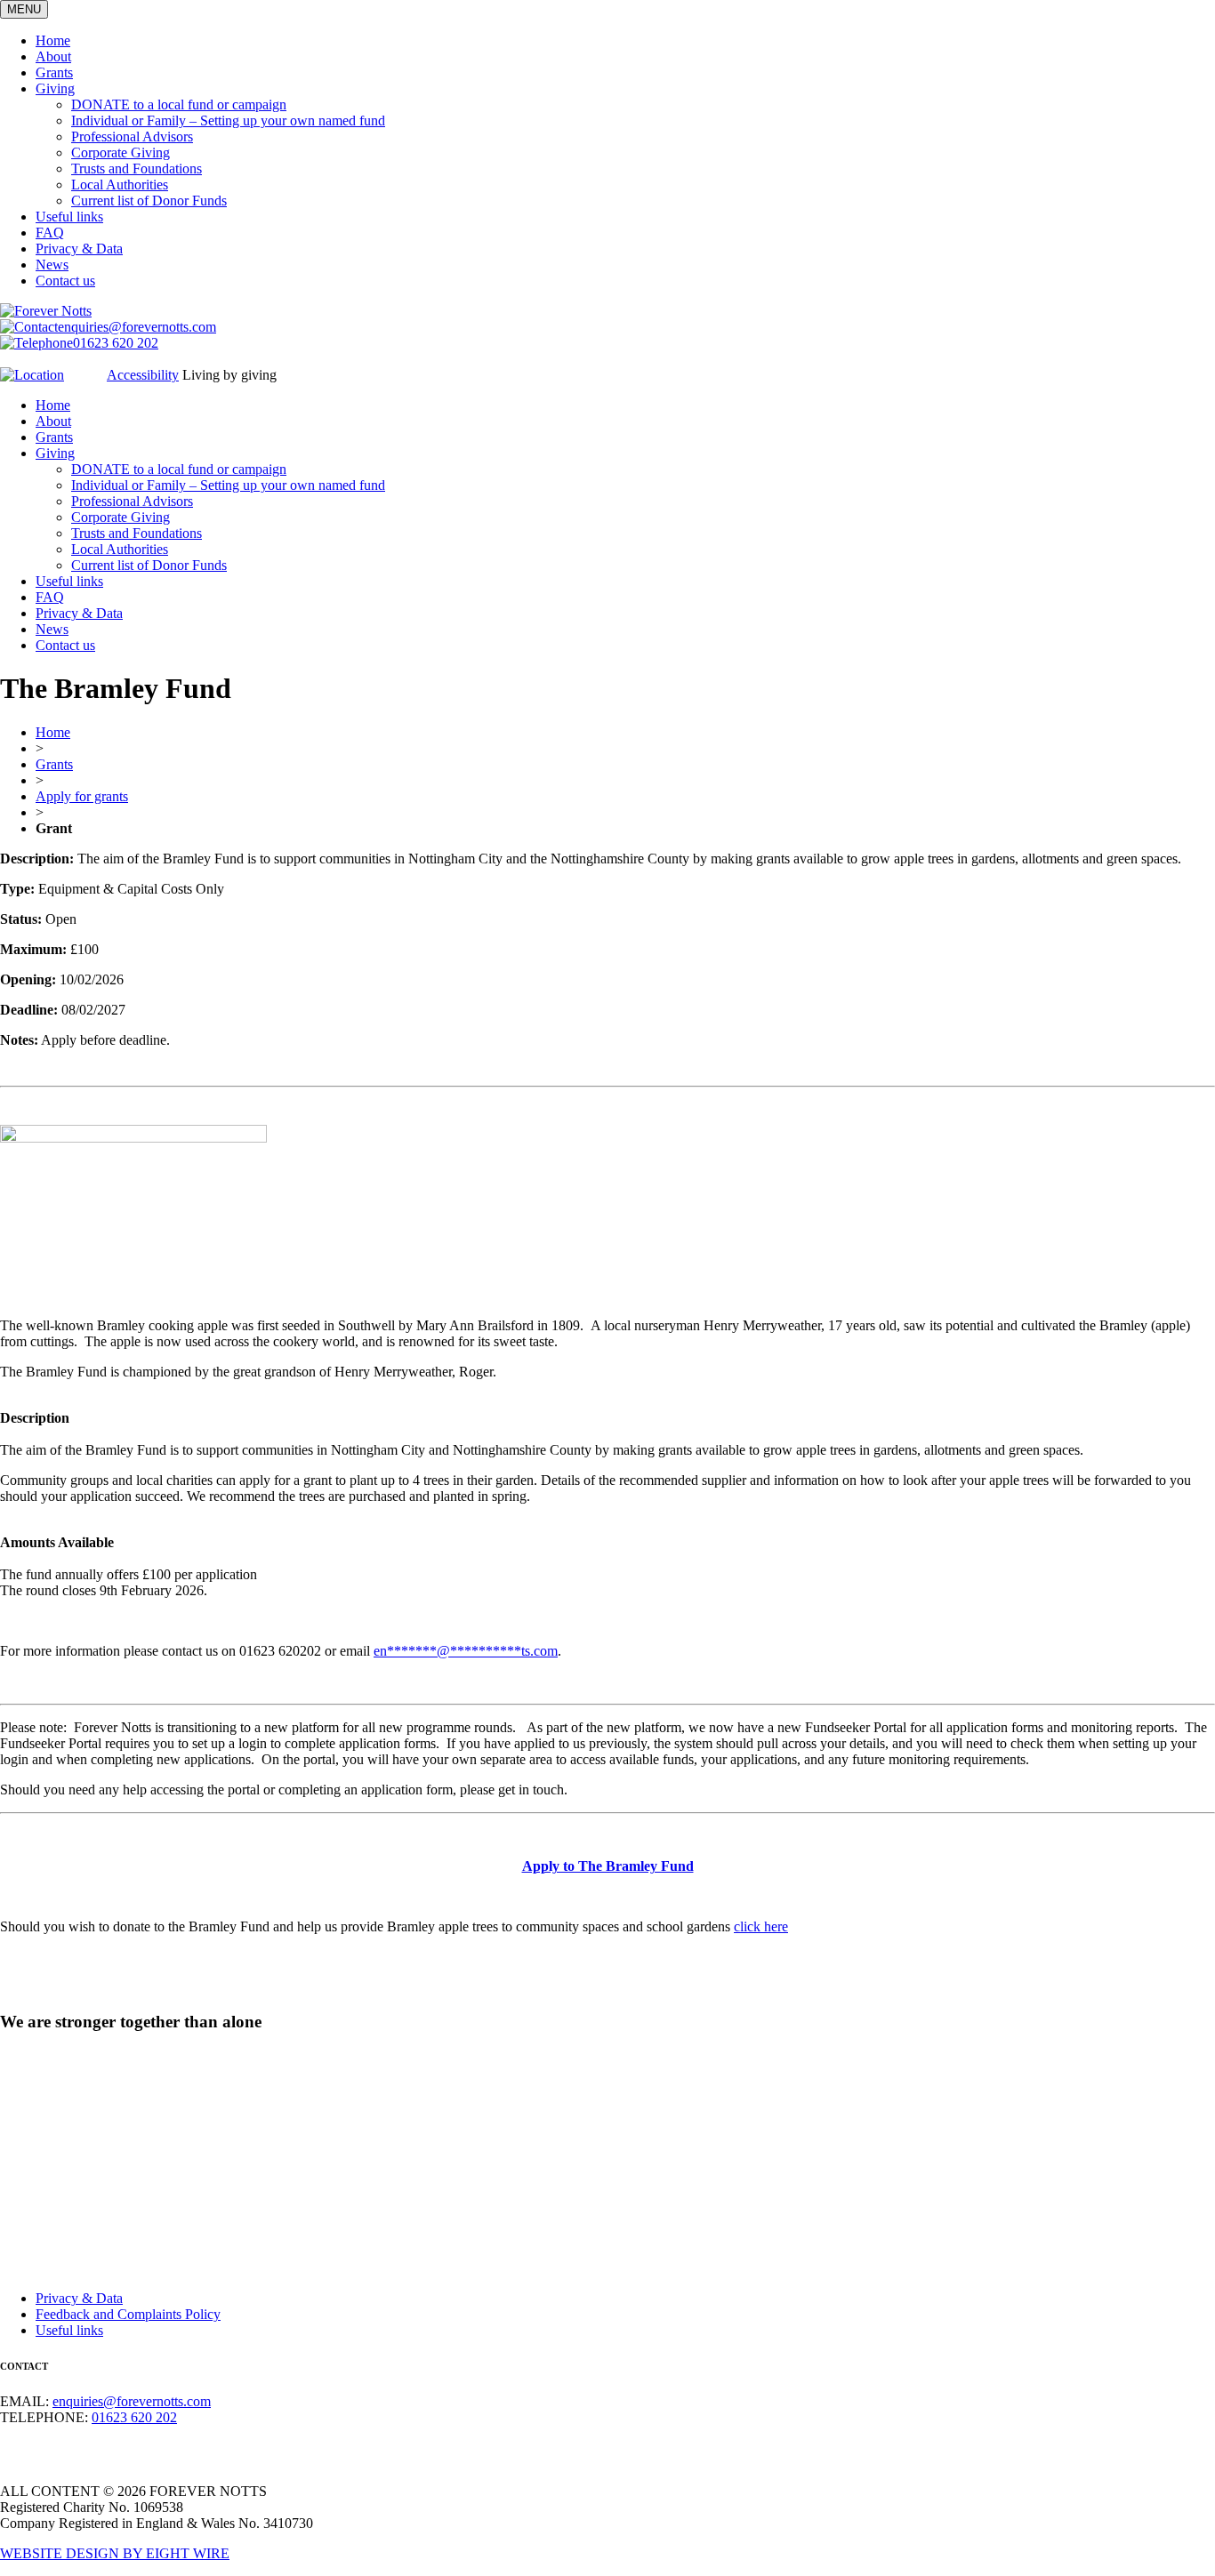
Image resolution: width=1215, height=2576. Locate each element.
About (53, 56)
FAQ (50, 233)
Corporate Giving (121, 152)
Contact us (65, 281)
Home (53, 40)
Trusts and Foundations (137, 169)
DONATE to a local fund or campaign (179, 104)
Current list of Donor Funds (149, 201)
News (52, 265)
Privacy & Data (79, 249)
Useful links (69, 217)
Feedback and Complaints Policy (128, 2314)
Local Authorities (120, 185)
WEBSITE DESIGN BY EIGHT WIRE (115, 2553)
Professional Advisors (132, 136)
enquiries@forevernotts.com (137, 327)
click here (761, 1926)
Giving (55, 88)
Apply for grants (82, 796)
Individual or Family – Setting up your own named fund (228, 120)
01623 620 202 (116, 343)
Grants (54, 72)
